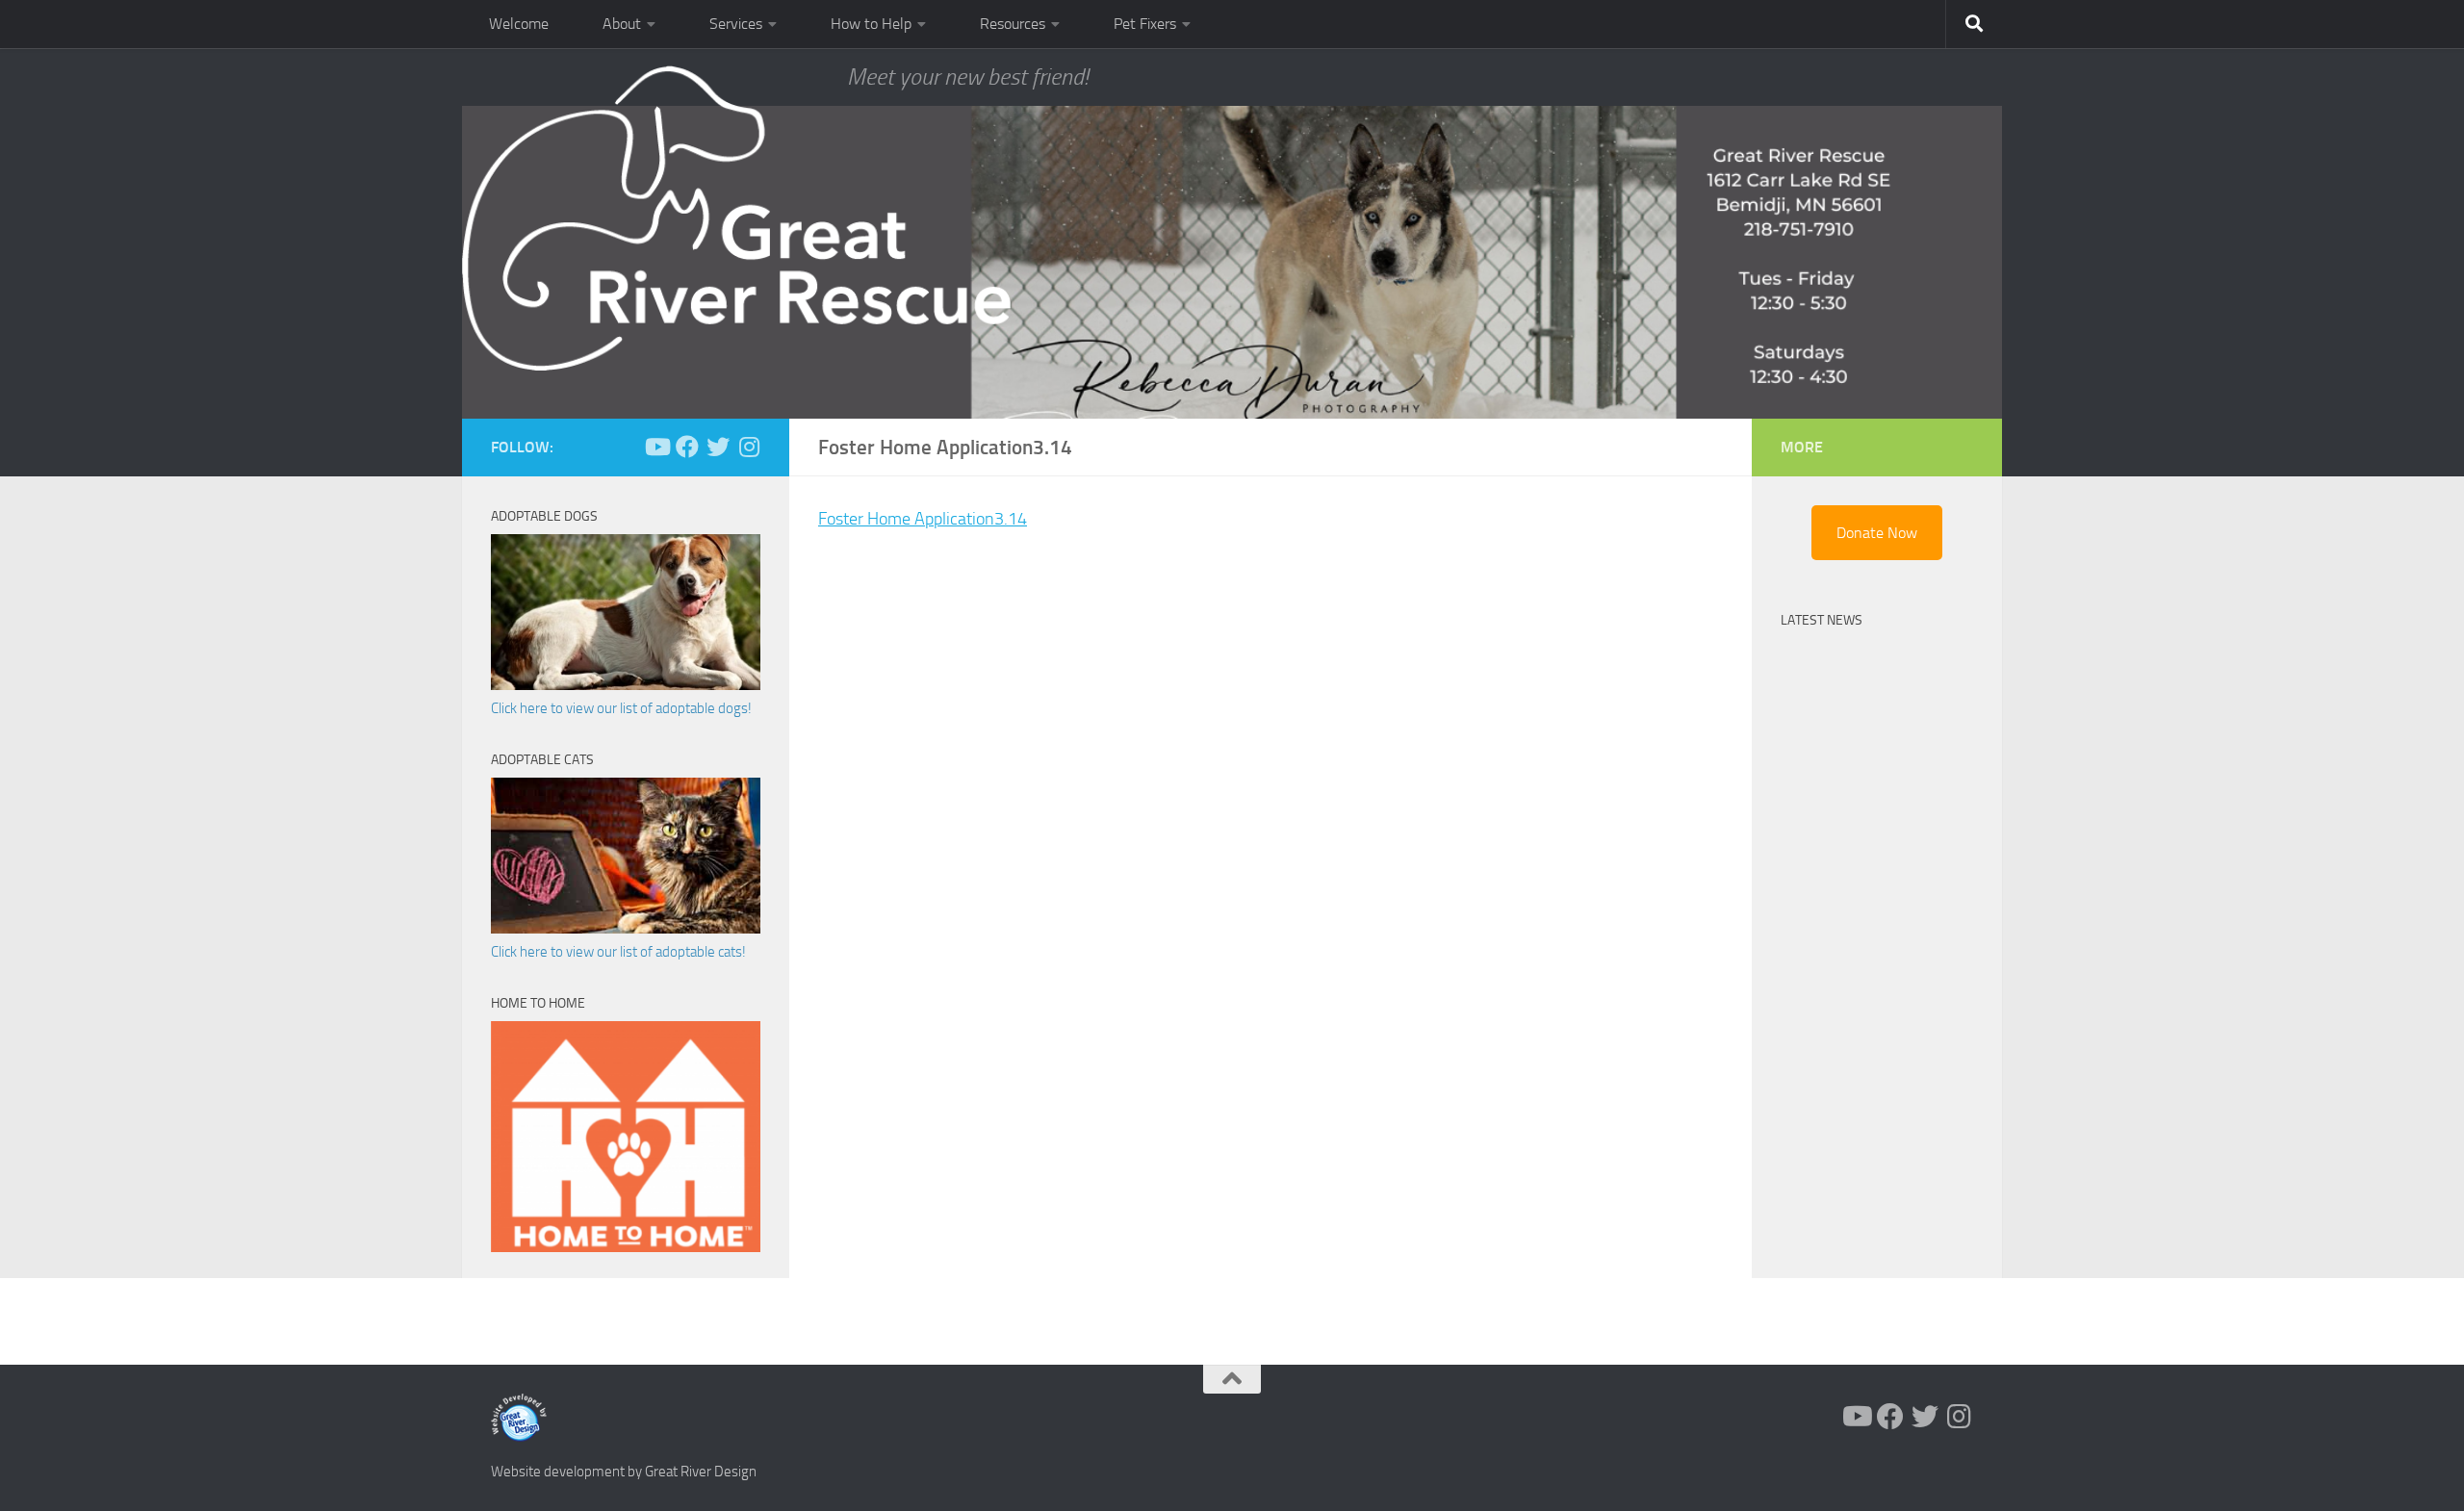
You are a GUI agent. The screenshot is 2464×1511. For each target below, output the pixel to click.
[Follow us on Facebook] (687, 447)
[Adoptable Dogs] (626, 685)
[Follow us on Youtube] (656, 447)
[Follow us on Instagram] (749, 447)
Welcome (519, 24)
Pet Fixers (1145, 24)
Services (736, 24)
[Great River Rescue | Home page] (736, 218)
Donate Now (1877, 533)
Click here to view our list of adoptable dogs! (621, 708)
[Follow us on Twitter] (718, 447)
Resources (1013, 24)
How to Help (871, 24)
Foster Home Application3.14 (923, 519)
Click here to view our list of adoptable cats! (618, 952)
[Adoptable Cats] (626, 929)
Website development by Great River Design (624, 1472)
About (622, 24)
